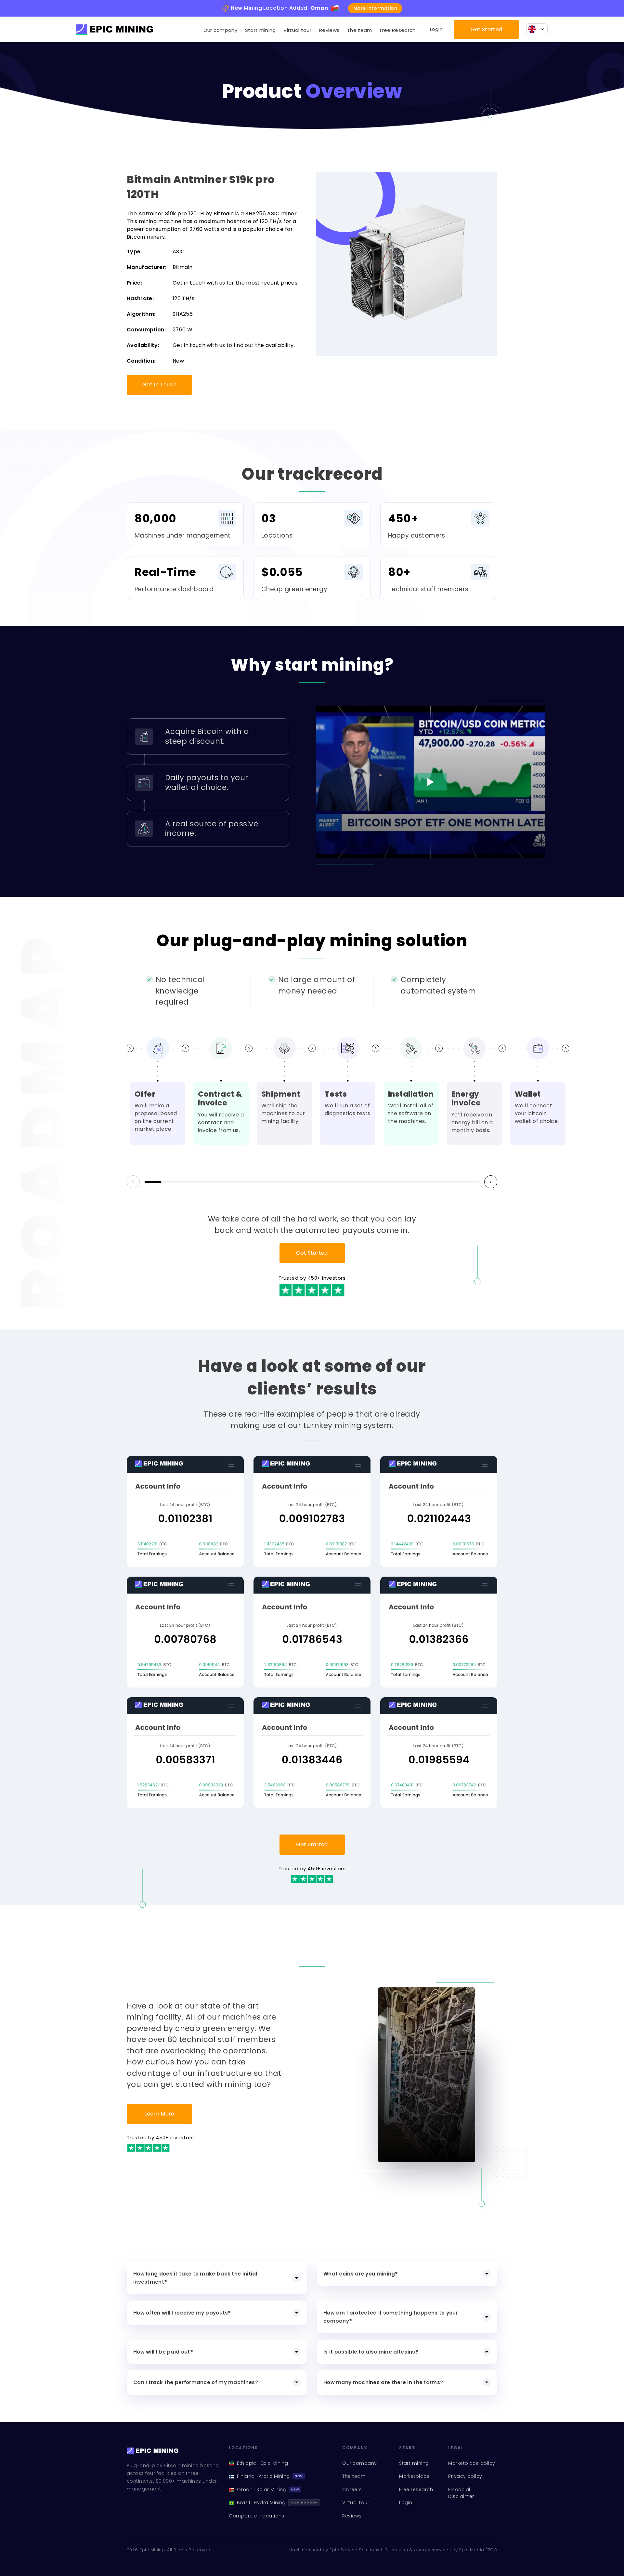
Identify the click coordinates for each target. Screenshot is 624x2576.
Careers (352, 2489)
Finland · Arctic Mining (270, 2476)
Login (436, 29)
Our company (220, 30)
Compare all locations (257, 2516)
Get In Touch (159, 385)
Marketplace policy (472, 2463)
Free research (416, 2489)
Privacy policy (465, 2476)
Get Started (487, 29)
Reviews (329, 30)
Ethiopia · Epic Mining (262, 2463)
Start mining (260, 30)
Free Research (398, 30)
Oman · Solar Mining (268, 2489)
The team (359, 30)
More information (375, 8)
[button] (491, 1182)
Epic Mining (152, 2550)
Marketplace (414, 2476)
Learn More (159, 2114)
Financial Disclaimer (461, 2493)
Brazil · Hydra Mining (277, 2503)
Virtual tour (297, 30)
